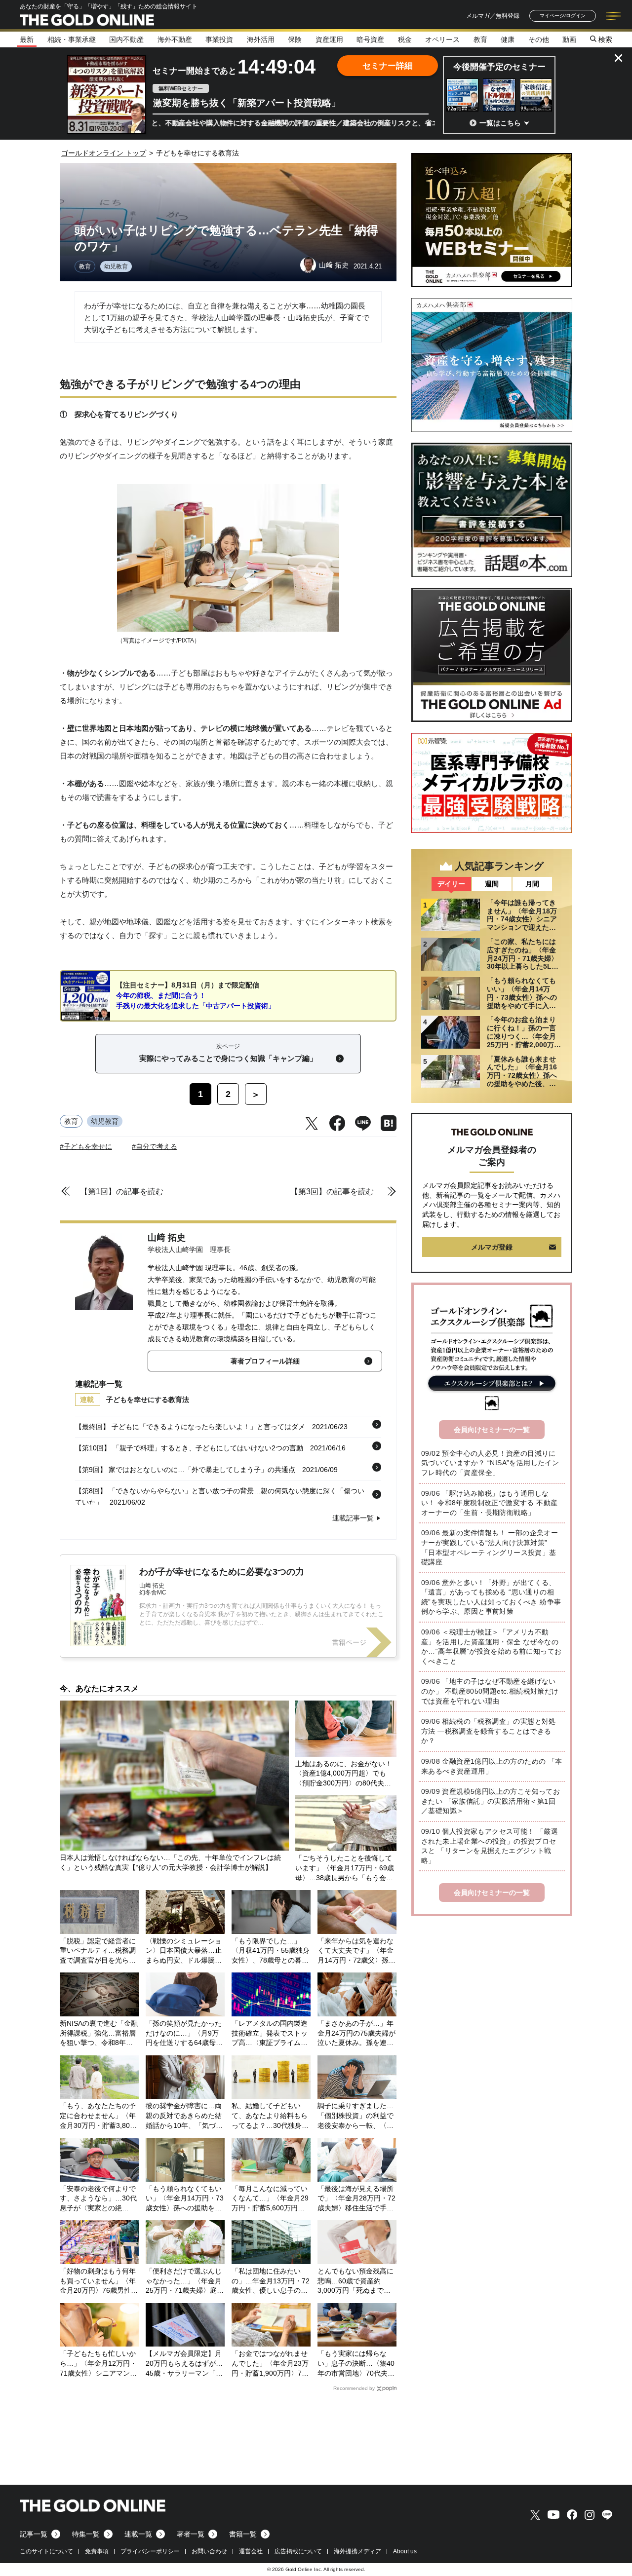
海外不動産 (175, 39)
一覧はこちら (500, 123)
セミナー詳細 (388, 66)
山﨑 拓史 (167, 1238)
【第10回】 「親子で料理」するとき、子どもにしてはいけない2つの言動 (189, 1448)
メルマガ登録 (492, 1247)
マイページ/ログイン (563, 16)
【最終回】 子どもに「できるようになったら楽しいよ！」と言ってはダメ (190, 1427)
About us (405, 2551)
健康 (508, 39)
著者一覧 (191, 2534)
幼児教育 (116, 266)
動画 (569, 39)
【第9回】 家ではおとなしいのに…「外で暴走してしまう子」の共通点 (185, 1470)
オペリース (442, 39)
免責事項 (97, 2551)
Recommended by (354, 2388)
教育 (480, 39)
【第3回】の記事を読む (332, 1192)
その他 (539, 39)
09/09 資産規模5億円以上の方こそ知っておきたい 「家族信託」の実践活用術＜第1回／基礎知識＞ (491, 1801)
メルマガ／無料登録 (493, 16)
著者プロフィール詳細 (265, 1361)
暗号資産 (370, 39)
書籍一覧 (243, 2534)
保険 (295, 39)
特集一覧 (86, 2534)
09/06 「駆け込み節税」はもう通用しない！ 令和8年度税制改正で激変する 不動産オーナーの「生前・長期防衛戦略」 (489, 1503)
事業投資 (219, 39)
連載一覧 (138, 2534)
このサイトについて (46, 2551)
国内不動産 (126, 39)
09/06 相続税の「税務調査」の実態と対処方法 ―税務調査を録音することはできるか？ (489, 1731)
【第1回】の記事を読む (122, 1192)
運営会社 (251, 2551)
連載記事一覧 (353, 1518)
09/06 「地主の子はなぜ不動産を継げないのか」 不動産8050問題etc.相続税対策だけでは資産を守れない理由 (490, 1691)
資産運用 (329, 39)
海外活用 (261, 39)
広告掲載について (298, 2551)
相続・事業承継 (72, 39)
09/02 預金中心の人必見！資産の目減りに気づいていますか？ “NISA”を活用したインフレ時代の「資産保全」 (490, 1463)
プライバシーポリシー (150, 2551)
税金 (405, 39)
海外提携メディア (357, 2551)
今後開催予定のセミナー (499, 67)
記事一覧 (34, 2534)
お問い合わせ (209, 2551)
